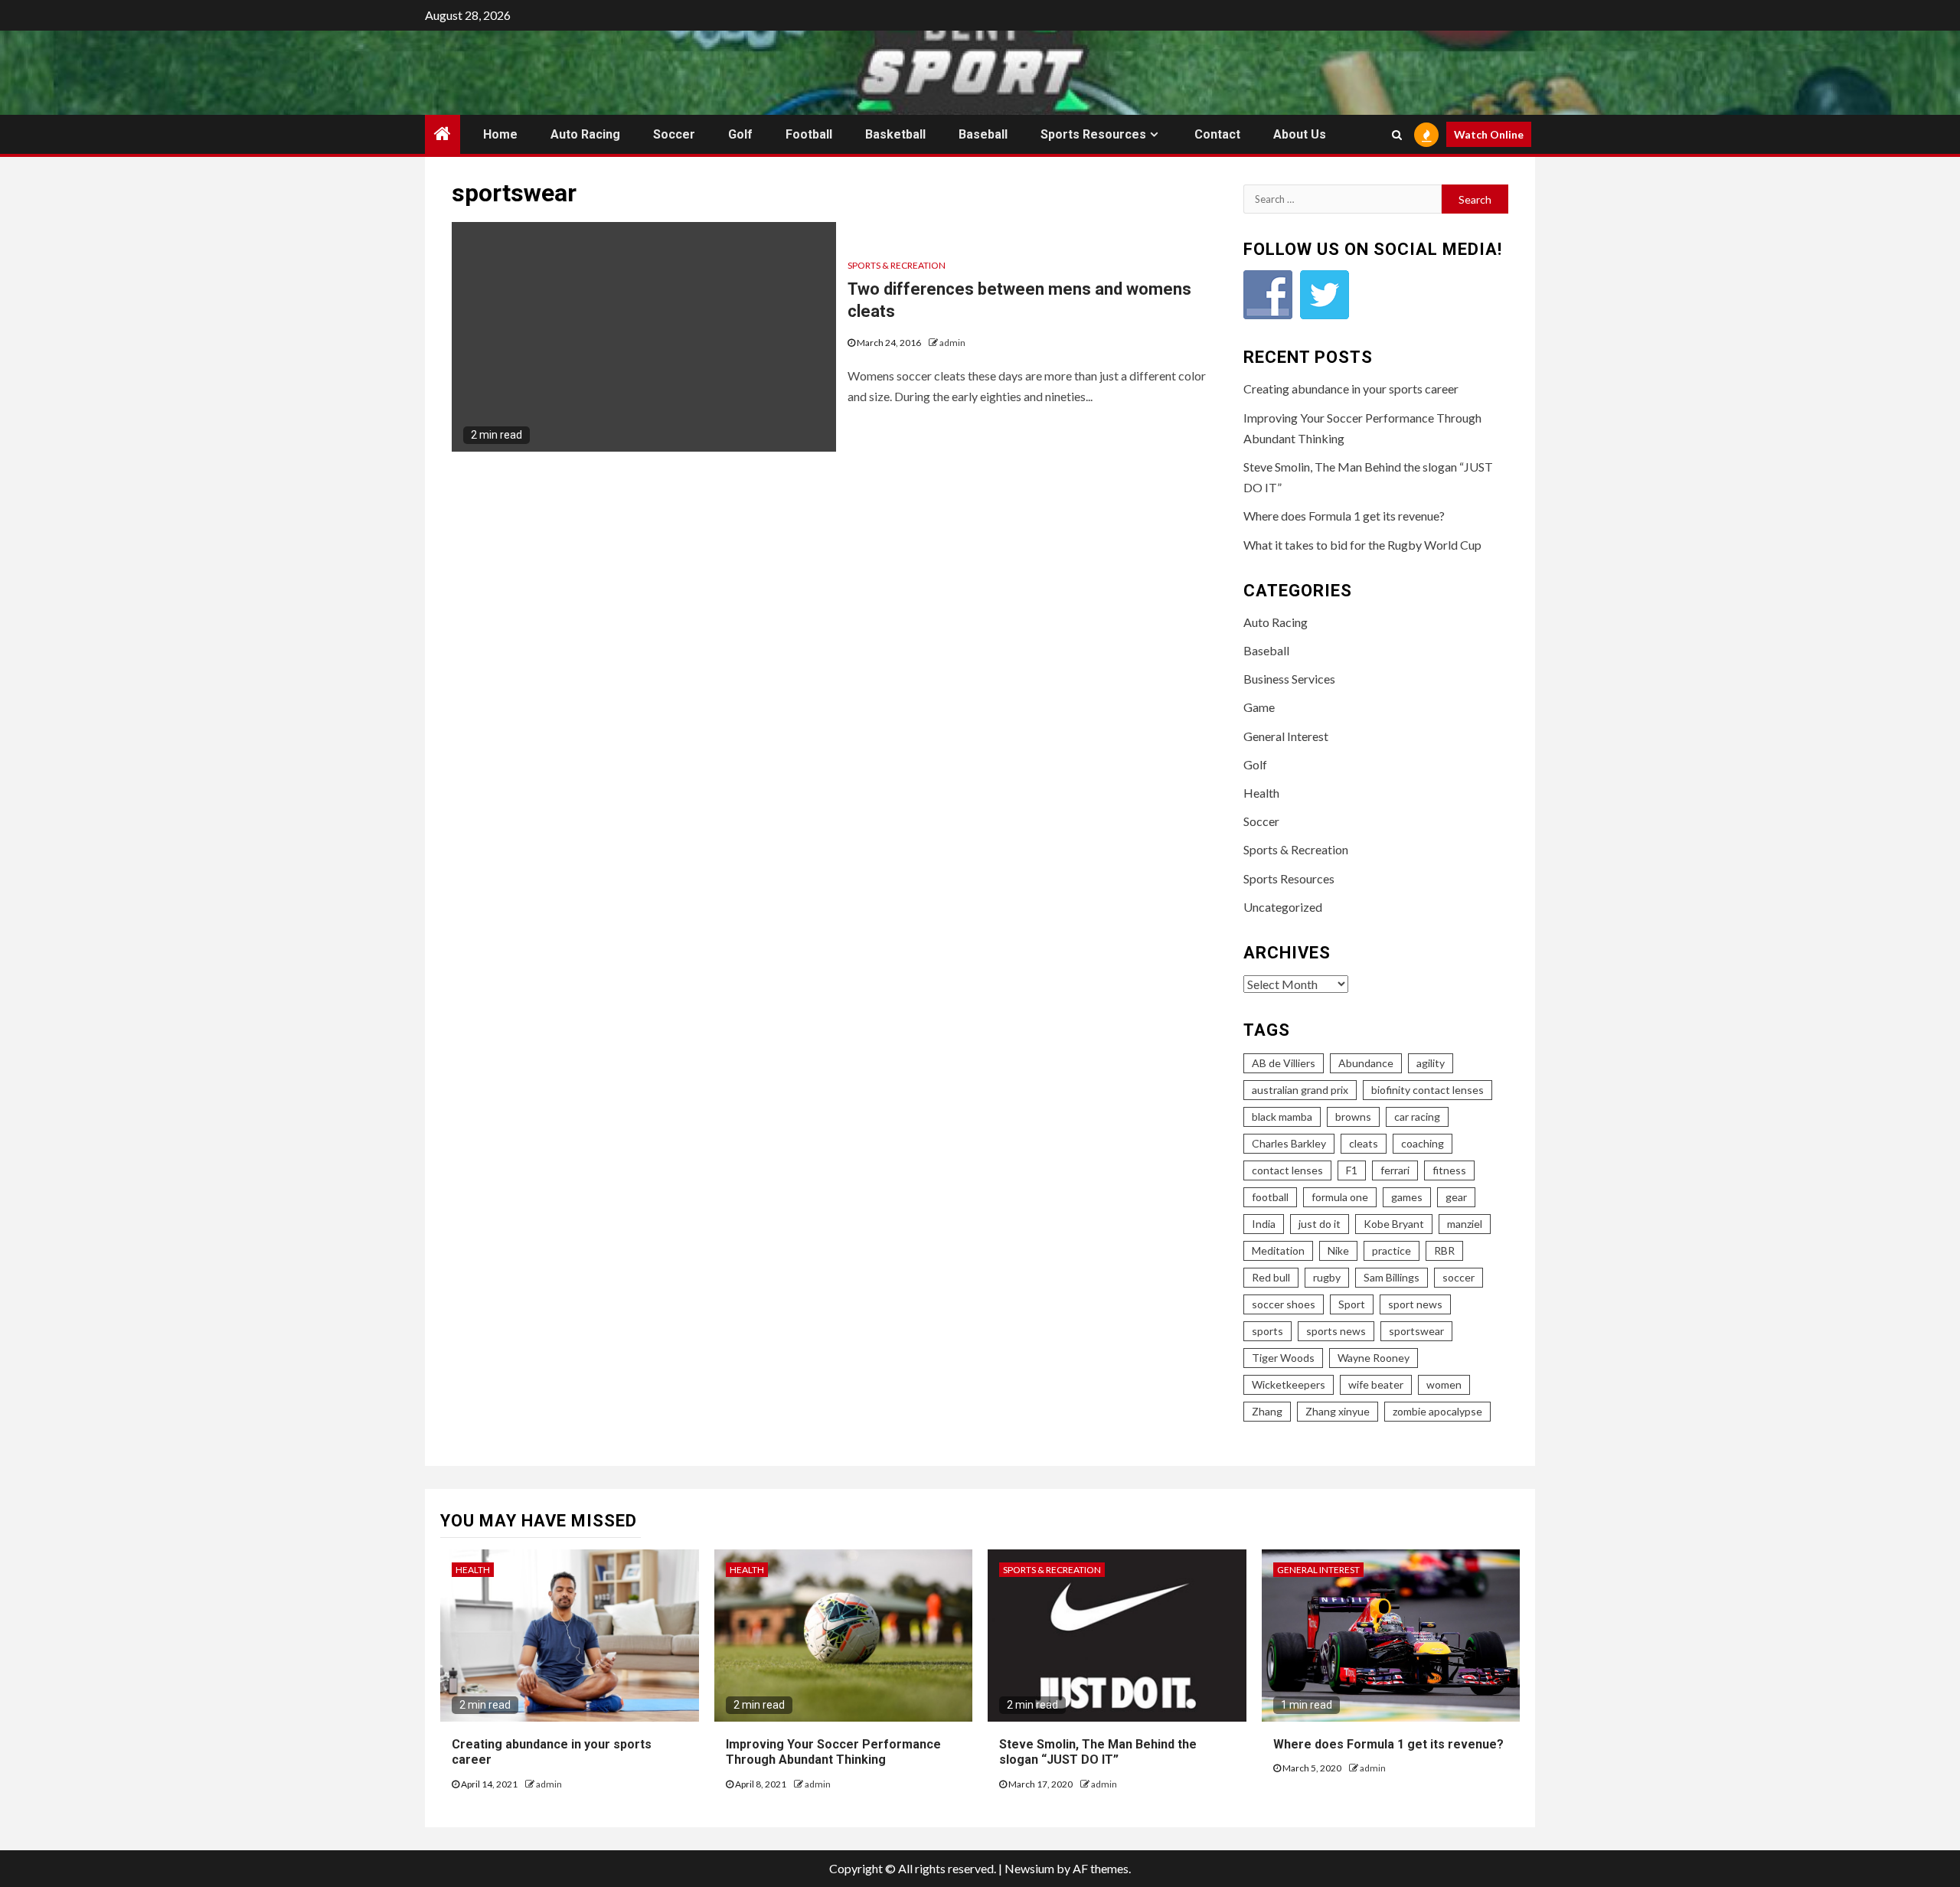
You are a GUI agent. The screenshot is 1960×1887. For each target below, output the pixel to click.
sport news (1415, 1304)
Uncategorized (1283, 907)
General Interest (1286, 736)
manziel (1465, 1224)
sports (1267, 1331)
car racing (1417, 1117)
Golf (740, 134)
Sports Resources (1093, 134)
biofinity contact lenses (1428, 1090)
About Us (1300, 134)
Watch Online (1489, 134)
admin (952, 343)
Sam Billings (1392, 1277)
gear (1456, 1197)
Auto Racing (585, 134)
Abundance (1366, 1063)
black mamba (1282, 1117)
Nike (1338, 1250)
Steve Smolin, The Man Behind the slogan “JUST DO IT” (1098, 1752)
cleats (1364, 1143)
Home (500, 134)
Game (1259, 707)
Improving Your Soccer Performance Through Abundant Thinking (833, 1752)
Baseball (983, 134)
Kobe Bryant (1394, 1224)
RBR (1444, 1250)
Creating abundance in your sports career (1351, 388)
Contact (1217, 134)
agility (1431, 1063)
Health (1261, 793)
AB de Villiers (1284, 1063)
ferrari (1395, 1170)
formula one (1340, 1197)
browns (1353, 1117)
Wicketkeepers (1289, 1384)
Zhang (1267, 1411)
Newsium (1029, 1868)
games (1407, 1197)
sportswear (1416, 1331)
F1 (1352, 1170)
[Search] (1397, 135)
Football (809, 134)
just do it (1320, 1224)
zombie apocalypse (1437, 1411)
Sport (1352, 1304)
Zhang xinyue (1338, 1411)
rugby (1327, 1277)
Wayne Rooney (1374, 1358)
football (1270, 1197)
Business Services (1289, 679)
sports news (1336, 1331)
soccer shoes (1284, 1304)
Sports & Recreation (897, 265)
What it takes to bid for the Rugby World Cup (1362, 545)
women (1444, 1384)
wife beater (1376, 1384)
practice (1392, 1250)
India (1264, 1224)
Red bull (1271, 1277)
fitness (1449, 1170)
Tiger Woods (1283, 1358)
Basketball (895, 134)
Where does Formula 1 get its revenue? (1344, 516)
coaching (1423, 1143)
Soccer (674, 134)
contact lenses (1287, 1170)
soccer (1459, 1277)
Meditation (1278, 1250)
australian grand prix (1300, 1090)
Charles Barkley (1289, 1143)
